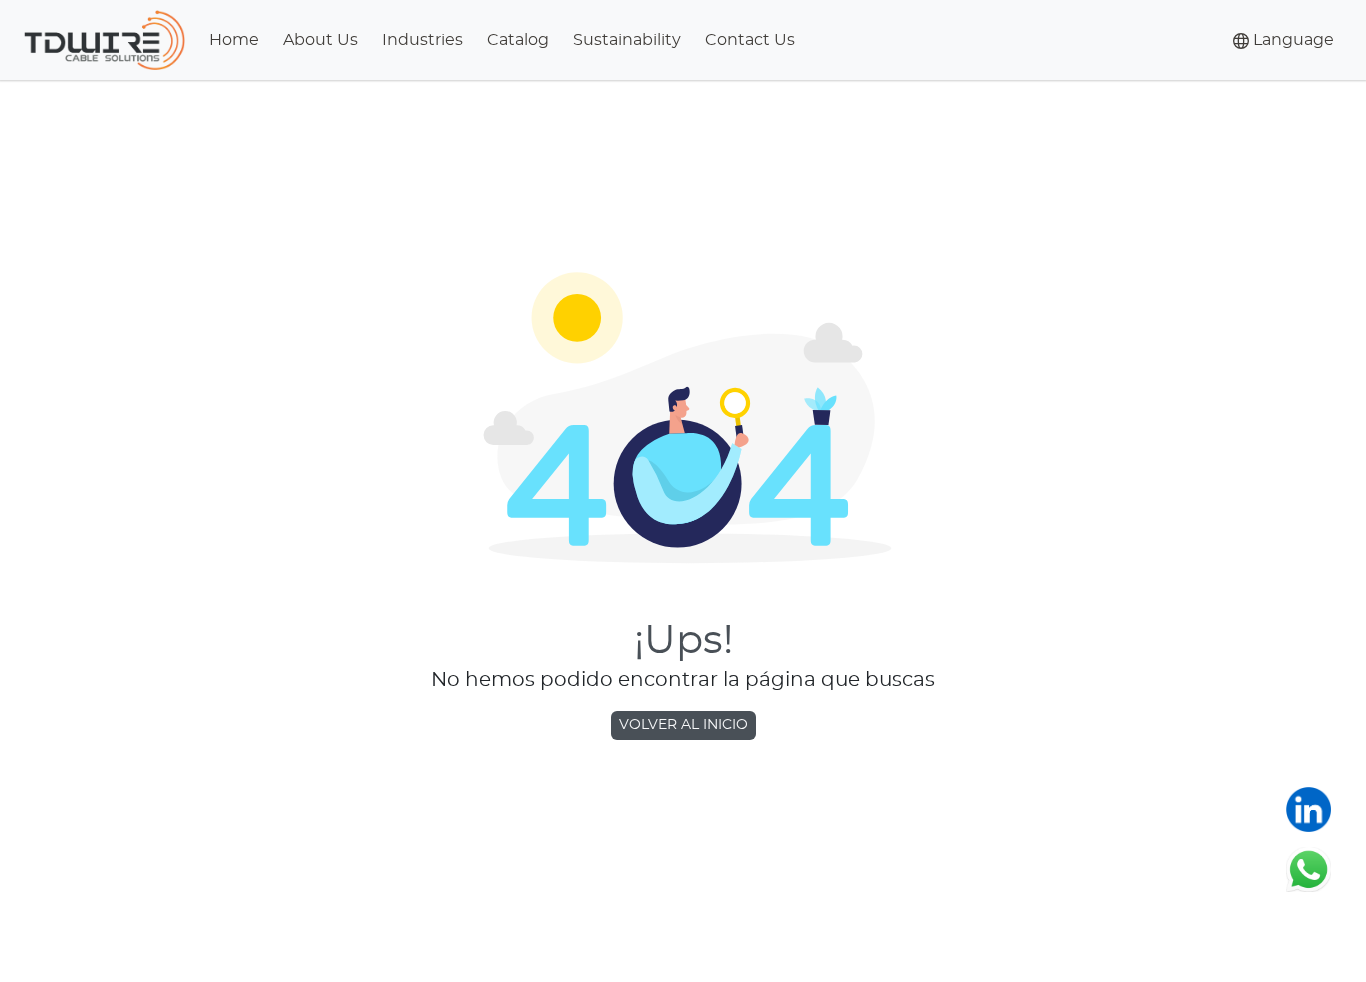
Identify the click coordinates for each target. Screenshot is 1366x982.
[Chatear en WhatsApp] (1308, 869)
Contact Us (750, 40)
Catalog (518, 40)
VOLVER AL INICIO (683, 725)
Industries (422, 40)
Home (234, 40)
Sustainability (627, 40)
